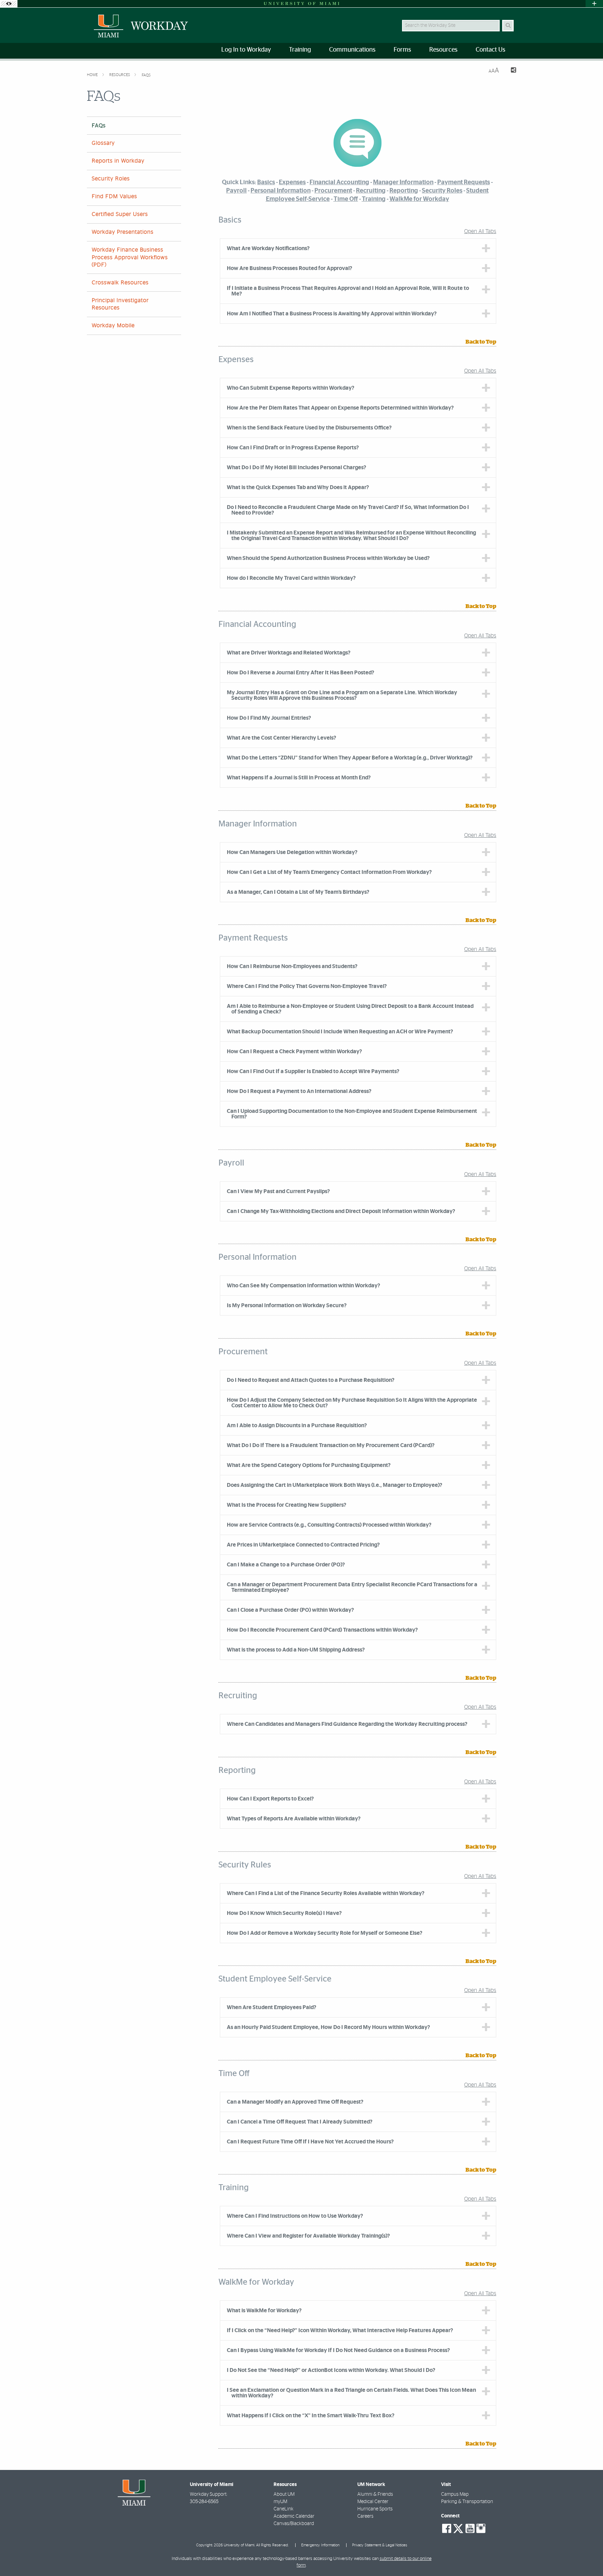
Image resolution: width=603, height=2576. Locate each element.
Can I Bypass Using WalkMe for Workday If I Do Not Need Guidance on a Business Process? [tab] (338, 2350)
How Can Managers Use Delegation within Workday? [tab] (292, 852)
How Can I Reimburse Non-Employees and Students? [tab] (292, 966)
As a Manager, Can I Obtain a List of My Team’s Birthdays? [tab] (298, 892)
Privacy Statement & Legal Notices (380, 2545)
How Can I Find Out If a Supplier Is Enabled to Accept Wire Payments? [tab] (313, 1071)
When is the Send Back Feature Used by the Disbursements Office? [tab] (309, 428)
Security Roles (111, 179)
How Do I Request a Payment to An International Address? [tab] (299, 1091)
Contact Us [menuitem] (490, 50)
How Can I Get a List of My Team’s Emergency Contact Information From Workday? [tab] (329, 872)
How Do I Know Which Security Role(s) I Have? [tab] (284, 1913)
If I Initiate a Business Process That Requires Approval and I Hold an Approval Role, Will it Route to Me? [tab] (348, 291)
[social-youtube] (470, 2529)
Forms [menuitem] (402, 50)
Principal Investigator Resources (120, 304)
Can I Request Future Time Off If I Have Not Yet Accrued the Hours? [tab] (310, 2142)
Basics (266, 182)
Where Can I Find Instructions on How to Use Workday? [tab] (295, 2216)
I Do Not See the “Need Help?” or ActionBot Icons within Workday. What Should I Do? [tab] (331, 2370)
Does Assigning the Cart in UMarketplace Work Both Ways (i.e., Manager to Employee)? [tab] (334, 1485)
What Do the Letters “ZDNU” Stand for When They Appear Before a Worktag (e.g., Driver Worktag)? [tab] (350, 758)
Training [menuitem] (300, 50)
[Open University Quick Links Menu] (594, 4)
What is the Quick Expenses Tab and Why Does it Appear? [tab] (298, 487)
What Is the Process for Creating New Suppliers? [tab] (286, 1505)
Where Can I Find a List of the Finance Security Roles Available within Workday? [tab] (326, 1893)
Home (93, 75)
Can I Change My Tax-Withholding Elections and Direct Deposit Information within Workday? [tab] (341, 1211)
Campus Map (455, 2494)
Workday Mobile (113, 325)
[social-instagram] (481, 2529)
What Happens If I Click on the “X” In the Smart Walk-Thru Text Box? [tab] (311, 2416)
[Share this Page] (510, 71)
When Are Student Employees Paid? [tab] (271, 2007)
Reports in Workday (118, 161)
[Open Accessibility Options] (9, 4)
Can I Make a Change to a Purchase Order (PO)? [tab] (286, 1565)
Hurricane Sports (375, 2509)
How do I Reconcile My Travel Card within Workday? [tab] (291, 578)
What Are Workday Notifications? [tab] (268, 248)
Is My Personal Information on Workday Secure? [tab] (287, 1305)
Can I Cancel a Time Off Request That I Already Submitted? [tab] (300, 2122)
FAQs (146, 75)
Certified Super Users (120, 214)
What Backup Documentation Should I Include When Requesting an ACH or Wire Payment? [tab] (340, 1032)
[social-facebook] (447, 2529)
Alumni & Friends (375, 2494)
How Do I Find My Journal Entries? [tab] (269, 718)
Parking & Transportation (467, 2502)
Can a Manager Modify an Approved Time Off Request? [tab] (295, 2102)
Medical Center (373, 2502)
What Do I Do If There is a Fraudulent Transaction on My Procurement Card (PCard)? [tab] (331, 1445)
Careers (365, 2516)
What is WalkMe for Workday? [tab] (264, 2311)
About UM (284, 2494)
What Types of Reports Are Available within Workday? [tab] (294, 1819)
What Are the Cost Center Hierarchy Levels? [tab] (281, 738)
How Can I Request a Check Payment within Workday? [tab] (294, 1051)
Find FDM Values (114, 196)
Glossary (103, 143)
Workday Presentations (123, 232)
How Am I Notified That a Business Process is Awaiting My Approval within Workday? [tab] (332, 314)
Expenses (292, 182)
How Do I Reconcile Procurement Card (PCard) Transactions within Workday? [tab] (322, 1630)
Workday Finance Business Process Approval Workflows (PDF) (130, 257)
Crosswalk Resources (120, 283)
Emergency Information (320, 2545)
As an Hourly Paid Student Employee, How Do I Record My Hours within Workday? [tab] (328, 2027)
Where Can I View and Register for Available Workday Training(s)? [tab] (308, 2236)
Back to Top (481, 342)
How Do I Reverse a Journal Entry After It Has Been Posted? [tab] (300, 673)
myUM (280, 2502)
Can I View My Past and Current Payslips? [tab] (278, 1191)
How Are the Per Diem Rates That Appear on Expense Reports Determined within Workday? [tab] (340, 408)
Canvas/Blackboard (294, 2524)
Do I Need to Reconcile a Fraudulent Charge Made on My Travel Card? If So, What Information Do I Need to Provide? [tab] (348, 510)
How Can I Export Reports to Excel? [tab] (270, 1799)
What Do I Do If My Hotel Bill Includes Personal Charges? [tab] (296, 467)
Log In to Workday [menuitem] (246, 50)
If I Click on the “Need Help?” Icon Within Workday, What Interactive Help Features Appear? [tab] (340, 2330)
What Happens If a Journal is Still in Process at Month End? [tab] (299, 778)
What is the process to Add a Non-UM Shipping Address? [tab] (296, 1650)
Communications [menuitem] (352, 50)
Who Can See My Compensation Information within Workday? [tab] (303, 1286)
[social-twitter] (458, 2528)
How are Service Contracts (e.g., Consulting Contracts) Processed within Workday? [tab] (329, 1525)
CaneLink (284, 2509)
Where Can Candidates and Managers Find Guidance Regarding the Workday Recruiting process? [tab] (347, 1724)
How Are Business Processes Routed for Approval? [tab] (289, 268)
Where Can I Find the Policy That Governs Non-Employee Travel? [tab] (307, 986)
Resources (120, 75)
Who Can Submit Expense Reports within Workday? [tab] (291, 388)
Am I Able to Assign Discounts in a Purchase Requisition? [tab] (297, 1425)
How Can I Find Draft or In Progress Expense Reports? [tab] (293, 448)
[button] (588, 2556)
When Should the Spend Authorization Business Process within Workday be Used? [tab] (328, 558)
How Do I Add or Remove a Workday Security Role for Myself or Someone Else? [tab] (325, 1933)
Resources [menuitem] (443, 50)
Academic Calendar (294, 2516)
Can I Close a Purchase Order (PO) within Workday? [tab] (290, 1610)
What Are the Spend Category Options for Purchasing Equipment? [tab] (309, 1465)
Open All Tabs (480, 231)
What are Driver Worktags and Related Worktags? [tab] (289, 653)
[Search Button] (508, 26)
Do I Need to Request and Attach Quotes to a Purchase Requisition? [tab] (311, 1380)
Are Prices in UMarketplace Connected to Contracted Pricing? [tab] (303, 1545)
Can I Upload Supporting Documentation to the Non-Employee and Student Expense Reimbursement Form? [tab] (352, 1114)
